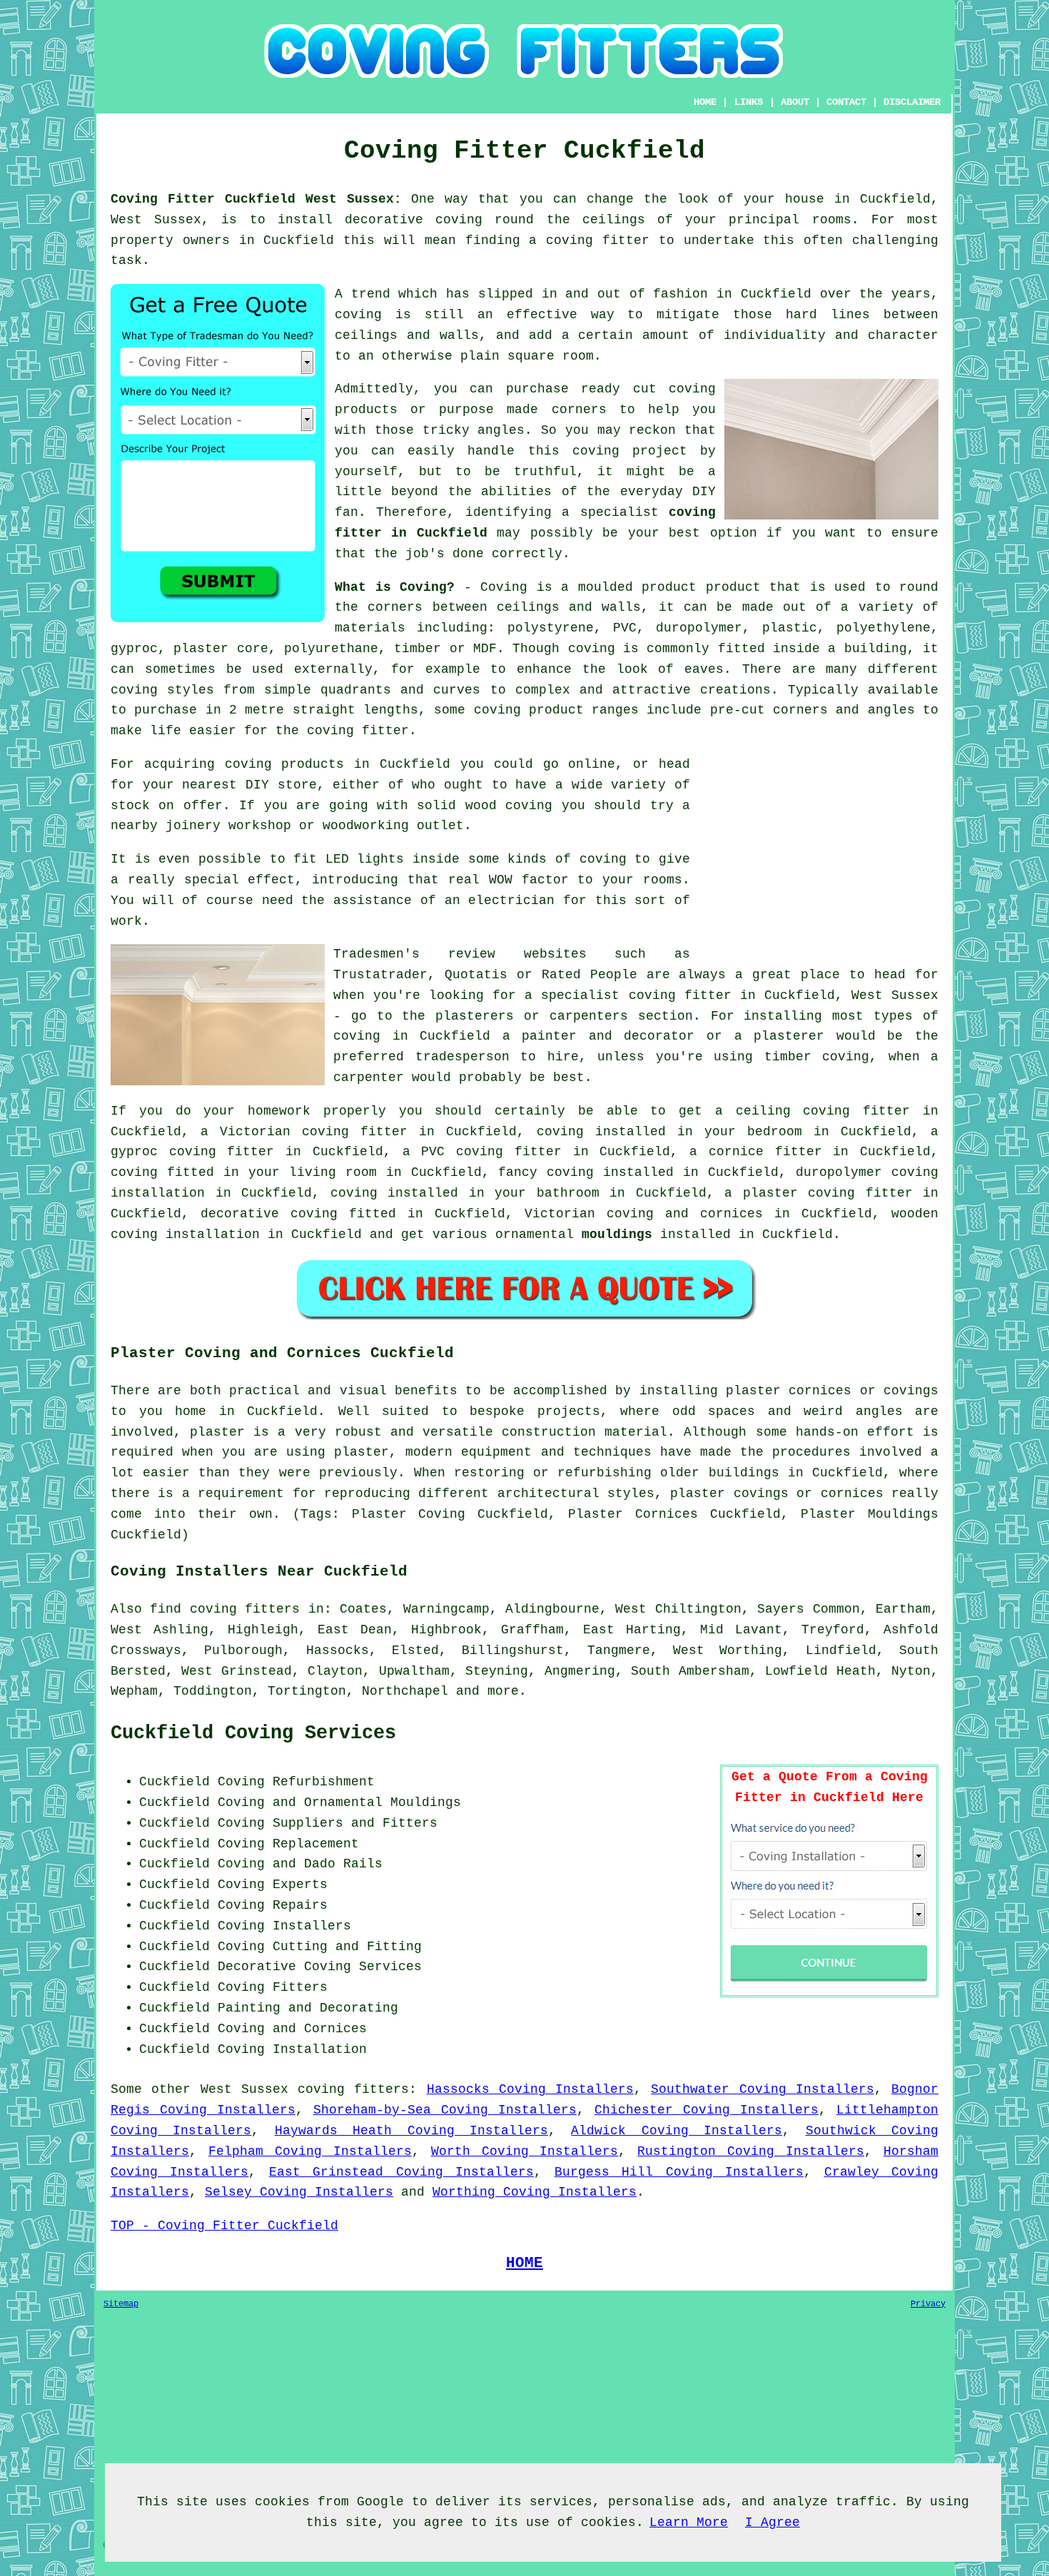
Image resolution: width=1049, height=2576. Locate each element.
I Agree (772, 2522)
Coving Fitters (273, 1987)
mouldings (617, 1234)
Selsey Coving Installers (299, 2192)
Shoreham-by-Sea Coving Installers (445, 2110)
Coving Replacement (288, 1844)
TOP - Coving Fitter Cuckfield (224, 2226)
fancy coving (546, 1172)
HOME (705, 102)
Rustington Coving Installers (751, 2151)
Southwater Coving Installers (762, 2089)
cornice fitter (765, 1152)
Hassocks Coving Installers (531, 2089)
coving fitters (353, 2089)
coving (592, 649)
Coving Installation (292, 2049)
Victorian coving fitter (314, 1132)
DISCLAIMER (912, 102)
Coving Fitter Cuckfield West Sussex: (256, 199)
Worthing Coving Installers (534, 2192)
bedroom (775, 1132)
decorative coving (269, 1214)
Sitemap (121, 2304)
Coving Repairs (273, 1905)
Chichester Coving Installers (706, 2110)
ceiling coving (793, 1111)
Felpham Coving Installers (310, 2151)
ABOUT (795, 102)
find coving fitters (225, 1609)
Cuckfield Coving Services (253, 1733)
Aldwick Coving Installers (676, 2131)
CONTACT (846, 102)
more (503, 1691)
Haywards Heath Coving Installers (411, 2131)
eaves (704, 669)
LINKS (749, 102)
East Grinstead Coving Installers (401, 2172)
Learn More (689, 2522)
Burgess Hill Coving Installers (679, 2172)
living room (333, 1172)
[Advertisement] (819, 854)
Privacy (928, 2304)
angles (501, 430)
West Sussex (244, 2089)
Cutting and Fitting (347, 1947)
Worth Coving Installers (525, 2151)
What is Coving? (395, 587)
